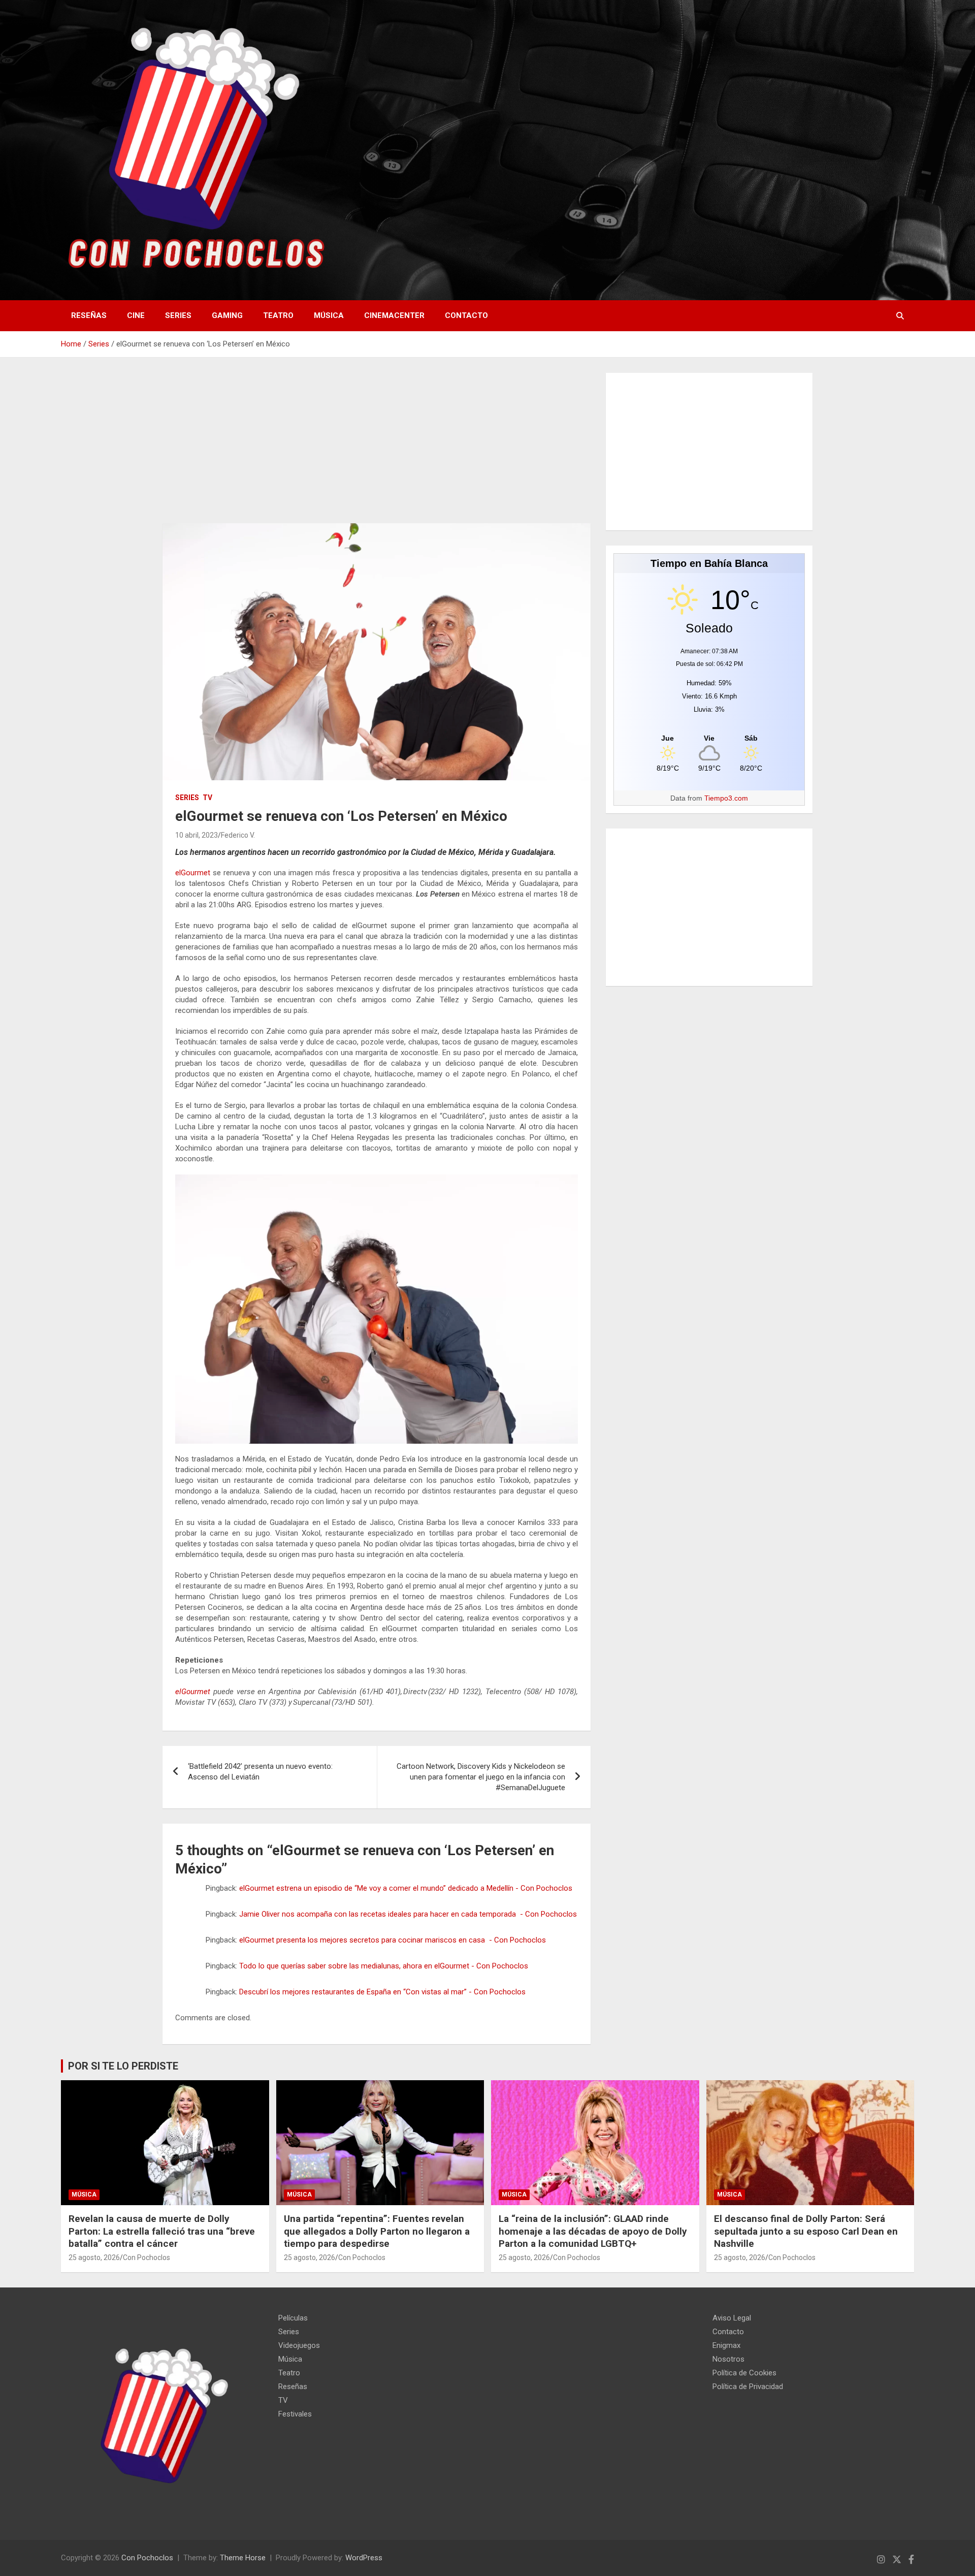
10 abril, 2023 (197, 835)
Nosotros (728, 2359)
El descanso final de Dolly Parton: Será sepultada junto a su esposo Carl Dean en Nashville (806, 2231)
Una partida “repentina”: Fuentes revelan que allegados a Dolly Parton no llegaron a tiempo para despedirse (377, 2231)
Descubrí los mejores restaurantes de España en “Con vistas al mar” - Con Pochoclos (382, 1992)
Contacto (466, 315)
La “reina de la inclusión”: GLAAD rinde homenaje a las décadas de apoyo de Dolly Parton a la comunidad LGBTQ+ (593, 2231)
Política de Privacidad (748, 2387)
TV (207, 798)
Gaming (227, 315)
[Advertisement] (377, 448)
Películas (293, 2318)
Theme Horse (243, 2558)
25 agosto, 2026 (94, 2257)
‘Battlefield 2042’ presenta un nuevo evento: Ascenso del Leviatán (260, 1772)
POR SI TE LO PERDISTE (123, 2066)
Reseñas (89, 315)
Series (178, 315)
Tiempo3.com (726, 798)
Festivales (295, 2414)
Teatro (278, 315)
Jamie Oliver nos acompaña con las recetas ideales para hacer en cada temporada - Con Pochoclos (408, 1914)
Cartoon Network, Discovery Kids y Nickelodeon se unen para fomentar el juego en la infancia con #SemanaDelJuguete (481, 1777)
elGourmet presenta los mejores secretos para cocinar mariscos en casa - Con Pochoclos (393, 1940)
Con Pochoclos (147, 2257)
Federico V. (238, 835)
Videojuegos (299, 2345)
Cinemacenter (394, 315)
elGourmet (193, 873)
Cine (136, 315)
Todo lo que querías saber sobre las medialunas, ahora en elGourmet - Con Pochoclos (384, 1966)
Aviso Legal (732, 2318)
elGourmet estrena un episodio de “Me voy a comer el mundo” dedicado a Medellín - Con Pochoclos (406, 1888)
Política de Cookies (744, 2373)
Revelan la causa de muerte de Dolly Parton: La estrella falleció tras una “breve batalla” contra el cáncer (162, 2231)
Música (329, 315)
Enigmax (726, 2345)
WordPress (364, 2558)
